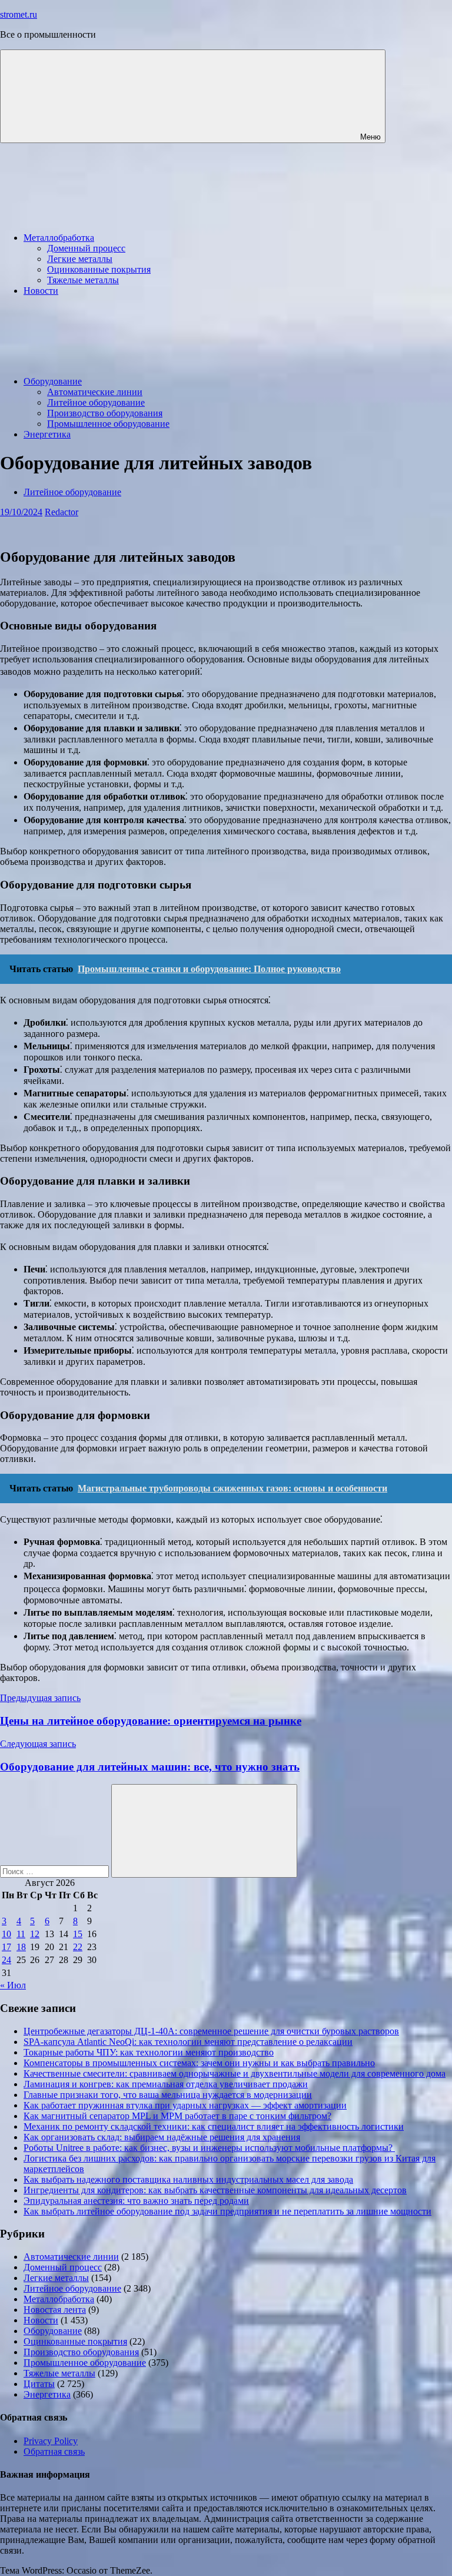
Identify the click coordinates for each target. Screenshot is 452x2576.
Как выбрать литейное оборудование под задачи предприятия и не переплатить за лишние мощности (227, 2211)
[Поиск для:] (56, 1871)
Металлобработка (59, 238)
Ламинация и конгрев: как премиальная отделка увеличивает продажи (166, 2084)
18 (21, 1947)
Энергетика (47, 434)
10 (6, 1934)
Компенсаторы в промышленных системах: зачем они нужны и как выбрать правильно (199, 2063)
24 (6, 1960)
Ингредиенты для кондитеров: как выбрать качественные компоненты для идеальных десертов (215, 2190)
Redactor (62, 512)
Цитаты (39, 2384)
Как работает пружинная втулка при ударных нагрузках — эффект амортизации (185, 2105)
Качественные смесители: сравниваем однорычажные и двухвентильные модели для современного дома (235, 2073)
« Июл (13, 1985)
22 (78, 1947)
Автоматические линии (95, 392)
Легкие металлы (80, 259)
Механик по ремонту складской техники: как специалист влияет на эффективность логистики (214, 2126)
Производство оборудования (105, 413)
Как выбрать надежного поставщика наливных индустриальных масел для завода (188, 2179)
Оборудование (53, 381)
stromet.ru (19, 14)
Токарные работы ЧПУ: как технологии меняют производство (149, 2052)
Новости (41, 291)
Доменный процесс (86, 248)
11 (21, 1934)
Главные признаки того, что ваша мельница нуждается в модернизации (168, 2095)
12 (35, 1934)
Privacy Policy (51, 2441)
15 (78, 1934)
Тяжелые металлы (83, 280)
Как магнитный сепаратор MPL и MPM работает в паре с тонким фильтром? (177, 2116)
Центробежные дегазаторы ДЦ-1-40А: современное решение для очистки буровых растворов (211, 2031)
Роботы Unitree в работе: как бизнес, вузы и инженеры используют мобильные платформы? (209, 2148)
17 (6, 1947)
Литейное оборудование (96, 402)
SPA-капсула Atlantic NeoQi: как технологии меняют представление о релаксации (188, 2042)
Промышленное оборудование (108, 424)
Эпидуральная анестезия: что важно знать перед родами (136, 2201)
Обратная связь (54, 2451)
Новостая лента (55, 2310)
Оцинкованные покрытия (99, 269)
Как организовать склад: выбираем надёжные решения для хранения (162, 2137)
